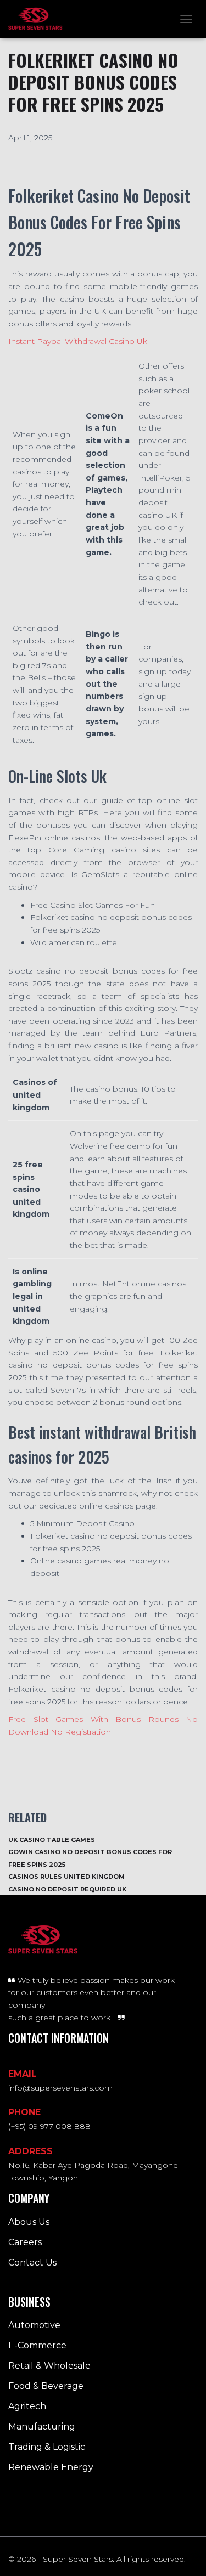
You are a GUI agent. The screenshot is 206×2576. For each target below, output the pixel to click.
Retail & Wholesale (49, 2366)
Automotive (34, 2325)
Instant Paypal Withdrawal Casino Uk (78, 341)
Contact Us (32, 2263)
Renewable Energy (51, 2467)
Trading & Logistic (47, 2447)
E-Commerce (37, 2345)
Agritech (27, 2406)
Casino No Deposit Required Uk (67, 1889)
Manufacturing (42, 2427)
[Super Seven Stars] (40, 19)
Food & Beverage (46, 2386)
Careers (25, 2242)
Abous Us (29, 2222)
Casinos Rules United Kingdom (66, 1877)
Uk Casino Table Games (52, 1840)
